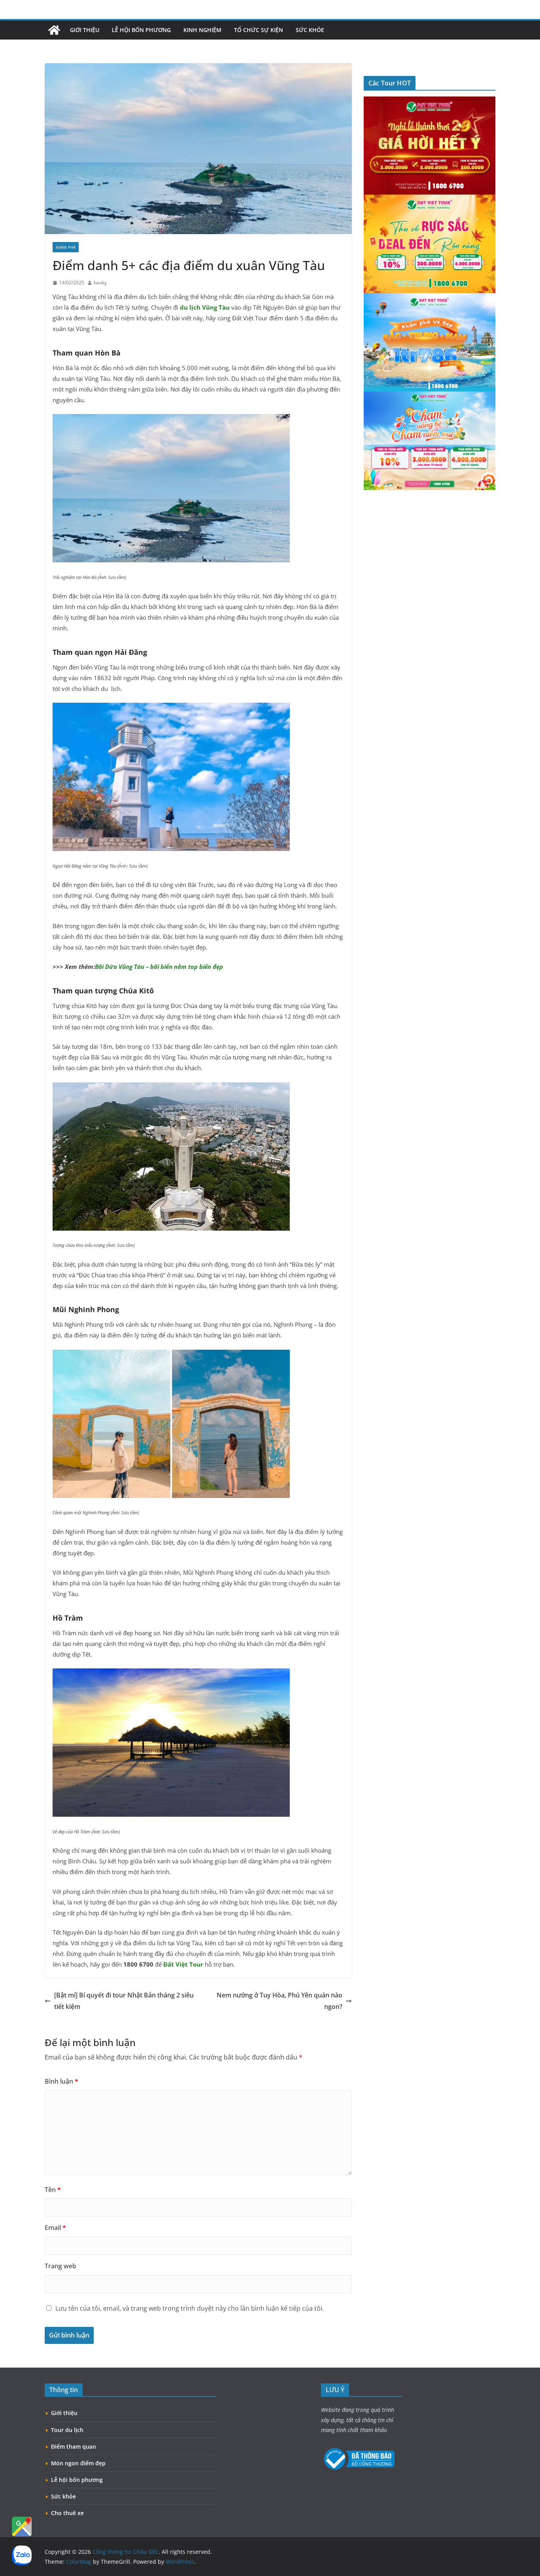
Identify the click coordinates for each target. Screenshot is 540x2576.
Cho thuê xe (67, 2513)
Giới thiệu (85, 30)
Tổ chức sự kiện (259, 30)
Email (55, 2228)
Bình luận (61, 2081)
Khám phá (66, 247)
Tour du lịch (67, 2430)
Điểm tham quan (74, 2446)
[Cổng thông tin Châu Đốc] (54, 30)
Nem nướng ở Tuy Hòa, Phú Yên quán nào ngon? (279, 2001)
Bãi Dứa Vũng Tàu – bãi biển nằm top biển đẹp (159, 966)
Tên (53, 2190)
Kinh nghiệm (202, 30)
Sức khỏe (310, 30)
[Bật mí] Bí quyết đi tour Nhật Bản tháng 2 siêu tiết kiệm (124, 2001)
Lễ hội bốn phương (141, 30)
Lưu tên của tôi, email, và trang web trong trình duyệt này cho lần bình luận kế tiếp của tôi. (190, 2308)
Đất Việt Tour (183, 1964)
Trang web (60, 2266)
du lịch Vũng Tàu (205, 307)
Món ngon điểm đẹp (78, 2463)
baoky (100, 283)
